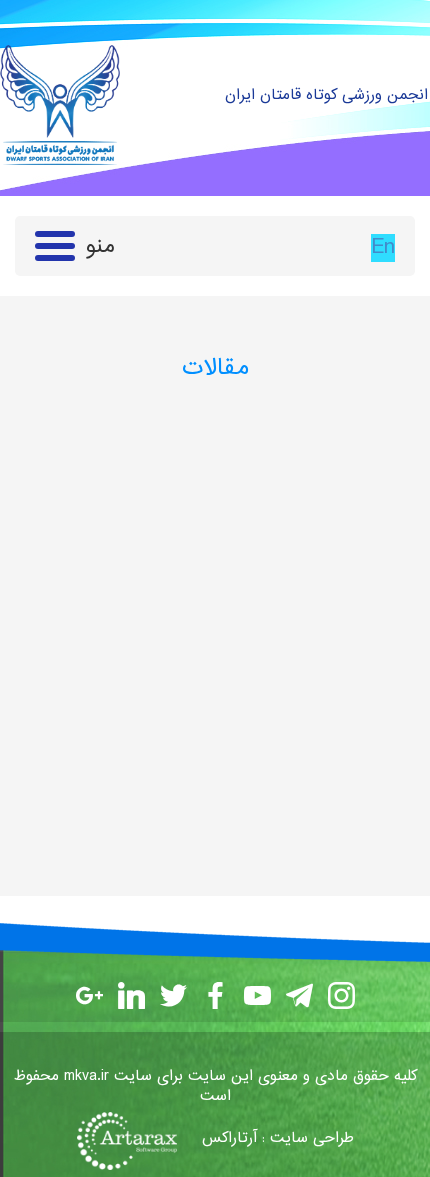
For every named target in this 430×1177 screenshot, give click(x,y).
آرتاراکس (229, 1138)
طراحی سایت (312, 1138)
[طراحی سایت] (137, 1138)
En (383, 248)
